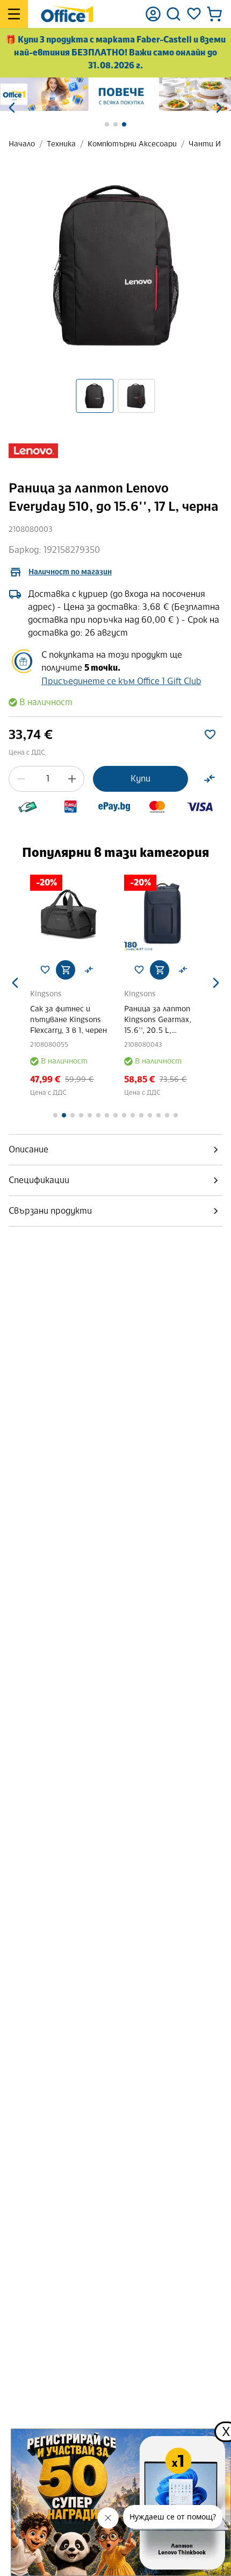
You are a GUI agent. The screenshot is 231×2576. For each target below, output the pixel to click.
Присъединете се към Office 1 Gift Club (121, 681)
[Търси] (174, 14)
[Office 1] (67, 14)
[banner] (115, 94)
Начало (22, 144)
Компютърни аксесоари (132, 144)
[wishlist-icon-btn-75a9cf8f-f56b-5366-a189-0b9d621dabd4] (210, 735)
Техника (61, 144)
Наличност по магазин (70, 572)
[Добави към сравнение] (210, 779)
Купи (140, 779)
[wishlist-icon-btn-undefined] (45, 970)
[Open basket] (214, 14)
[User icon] (153, 14)
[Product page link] (68, 913)
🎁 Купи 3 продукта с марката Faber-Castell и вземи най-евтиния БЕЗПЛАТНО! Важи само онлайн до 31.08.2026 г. (115, 52)
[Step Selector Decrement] (21, 779)
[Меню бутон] (14, 14)
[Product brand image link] (33, 451)
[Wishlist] (194, 14)
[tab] (115, 1150)
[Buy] (66, 970)
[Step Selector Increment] (72, 779)
